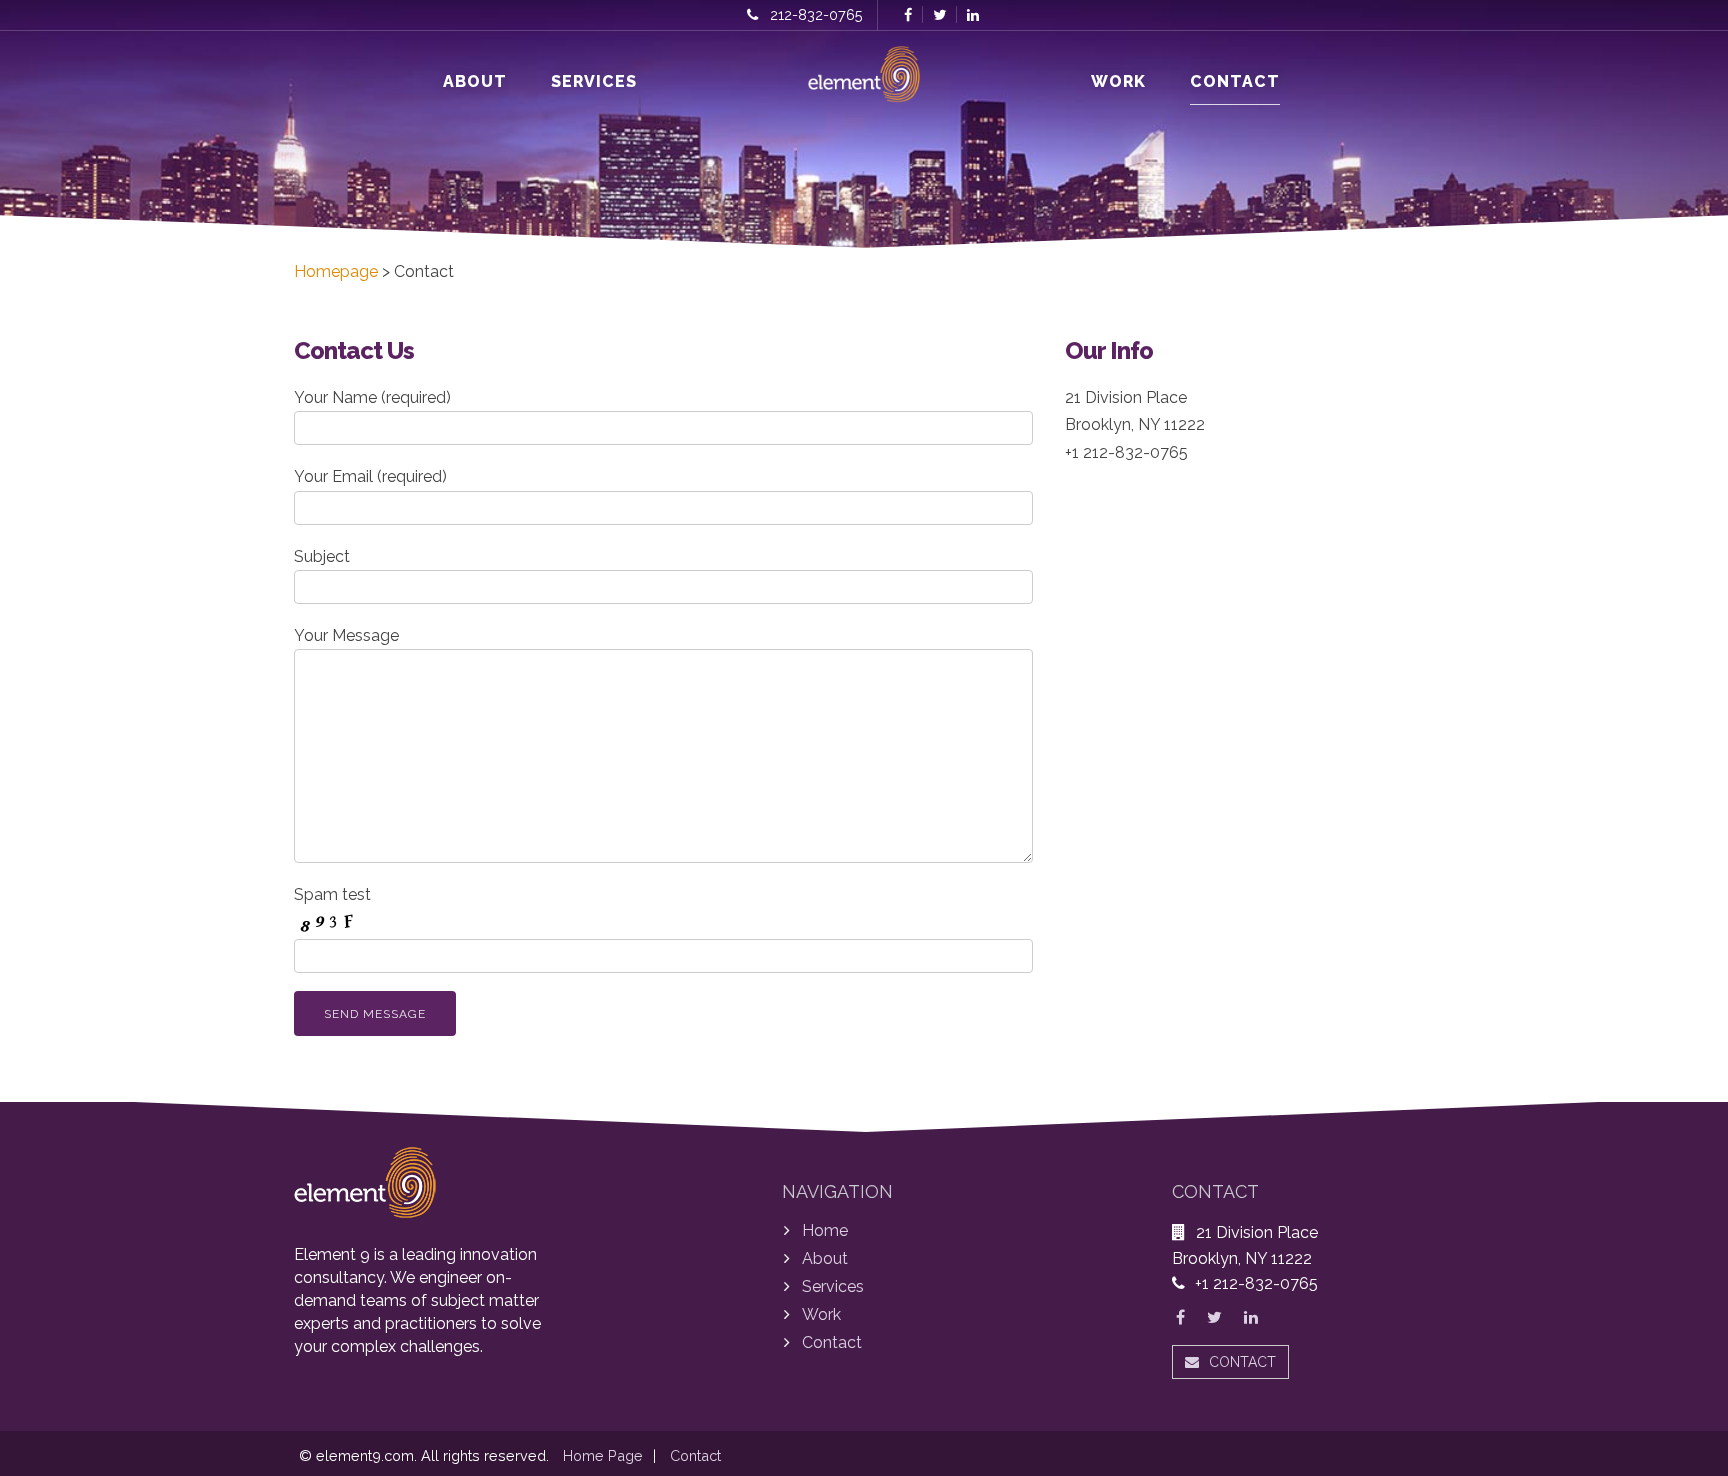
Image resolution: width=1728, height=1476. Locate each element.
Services (594, 81)
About (475, 81)
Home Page (603, 1455)
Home (825, 1230)
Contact (1235, 81)
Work (1118, 81)
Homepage (336, 271)
